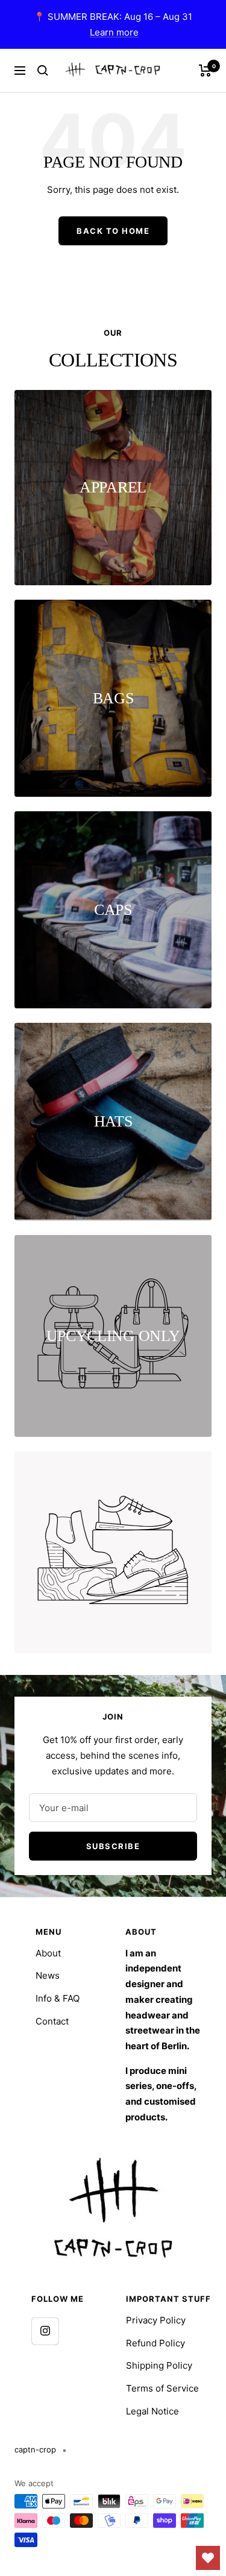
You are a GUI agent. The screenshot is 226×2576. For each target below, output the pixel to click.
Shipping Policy (159, 2365)
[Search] (43, 71)
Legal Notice (152, 2411)
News (48, 1975)
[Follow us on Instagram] (45, 2331)
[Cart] (205, 71)
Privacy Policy (156, 2320)
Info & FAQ (58, 1998)
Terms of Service (162, 2388)
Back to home (113, 231)
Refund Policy (155, 2343)
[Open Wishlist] (208, 2558)
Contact (52, 2021)
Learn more (114, 32)
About (48, 1953)
